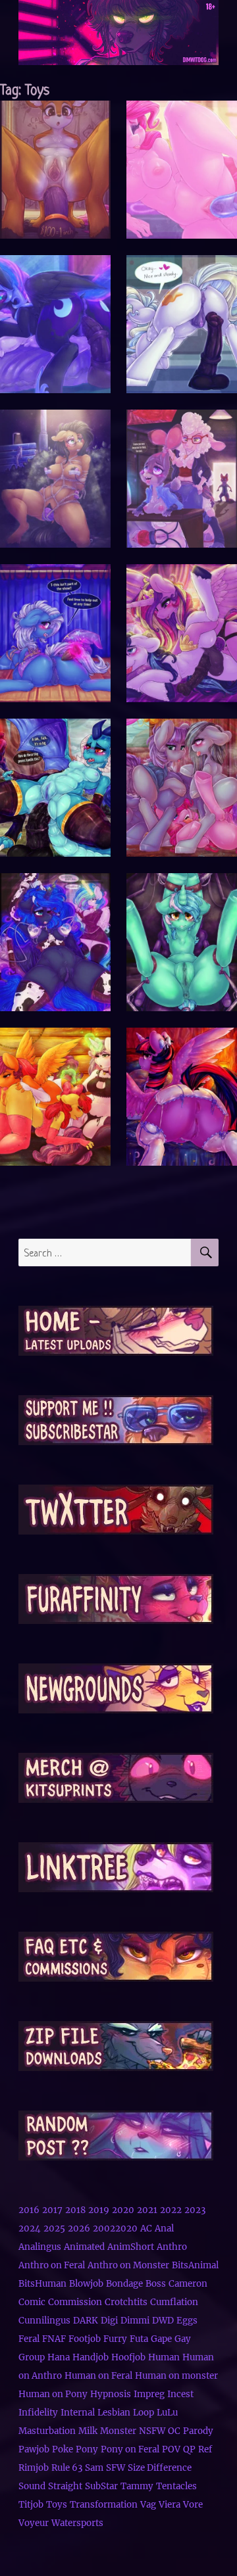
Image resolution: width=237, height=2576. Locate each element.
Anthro (172, 2247)
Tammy (137, 2486)
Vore (193, 2505)
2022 (171, 2210)
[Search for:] (105, 1252)
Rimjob (34, 2468)
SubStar (101, 2486)
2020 (123, 2210)
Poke (63, 2449)
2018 (75, 2210)
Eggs (187, 2321)
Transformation (104, 2505)
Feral (29, 2339)
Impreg (149, 2394)
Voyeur (34, 2523)
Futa (139, 2339)
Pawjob (34, 2449)
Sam (94, 2468)
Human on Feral (98, 2376)
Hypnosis (111, 2394)
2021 (147, 2210)
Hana (59, 2357)
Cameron (188, 2284)
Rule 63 (67, 2468)
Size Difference (160, 2468)
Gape (161, 2339)
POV (171, 2449)
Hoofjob (128, 2357)
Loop (144, 2413)
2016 (29, 2210)
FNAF (54, 2339)
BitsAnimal (195, 2265)
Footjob (85, 2339)
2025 (54, 2229)
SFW (116, 2468)
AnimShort (131, 2247)
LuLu (167, 2413)
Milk (88, 2431)
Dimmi (135, 2321)
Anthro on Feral (52, 2265)
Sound (32, 2486)
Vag (148, 2505)
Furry (115, 2339)
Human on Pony (53, 2394)
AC (146, 2229)
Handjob (91, 2357)
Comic (32, 2302)
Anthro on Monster (128, 2265)
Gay (183, 2339)
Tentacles (176, 2486)
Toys (57, 2505)
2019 (99, 2210)
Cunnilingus (44, 2321)
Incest (180, 2394)
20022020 (115, 2229)
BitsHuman (42, 2284)
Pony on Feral (130, 2449)
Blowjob (86, 2284)
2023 (195, 2210)
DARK (86, 2321)
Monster (118, 2431)
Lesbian (114, 2413)
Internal (78, 2413)
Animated (84, 2247)
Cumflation (174, 2302)
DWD (163, 2321)
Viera (170, 2505)
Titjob (31, 2505)
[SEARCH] (205, 1252)
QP (189, 2449)
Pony (87, 2449)
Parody (198, 2431)
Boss (156, 2284)
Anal (164, 2229)
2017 (52, 2210)
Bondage (124, 2284)
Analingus (40, 2247)
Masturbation (47, 2431)
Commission (75, 2302)
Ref (205, 2449)
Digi (109, 2321)
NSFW (152, 2431)
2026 (79, 2229)
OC (174, 2431)
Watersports (77, 2523)
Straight (65, 2486)
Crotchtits (126, 2302)
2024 (30, 2229)
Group (32, 2357)
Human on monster (176, 2376)
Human (164, 2357)
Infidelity (38, 2413)
